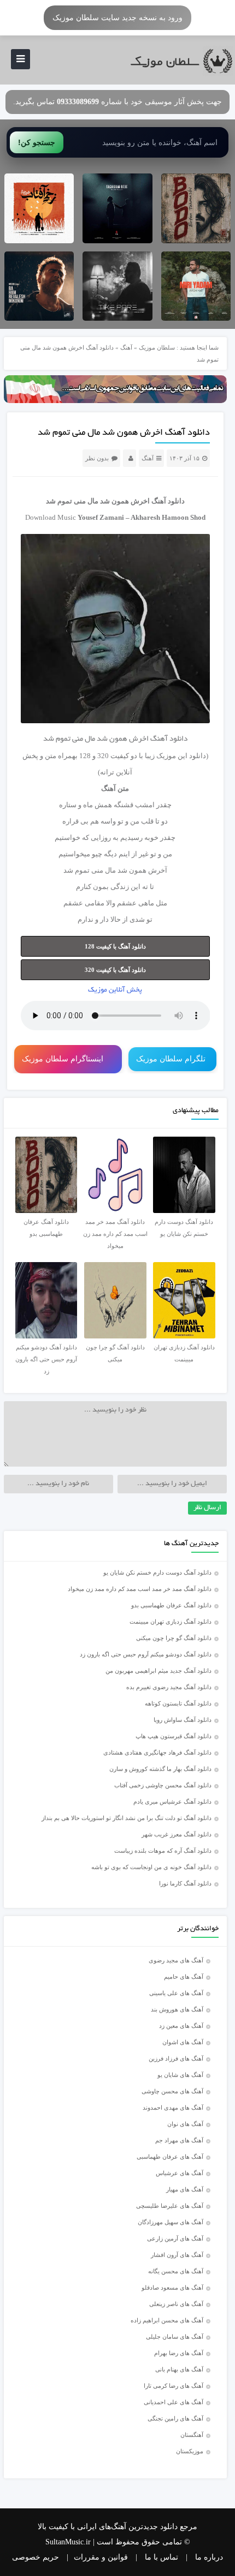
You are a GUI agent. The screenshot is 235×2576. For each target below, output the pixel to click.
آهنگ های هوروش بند (177, 2009)
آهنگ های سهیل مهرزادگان (171, 2222)
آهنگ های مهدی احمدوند (173, 2107)
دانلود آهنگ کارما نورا (185, 1883)
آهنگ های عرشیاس (180, 2173)
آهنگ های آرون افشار (177, 2255)
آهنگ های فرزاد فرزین (176, 2058)
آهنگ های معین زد (181, 2026)
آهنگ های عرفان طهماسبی (170, 2157)
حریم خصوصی (36, 2557)
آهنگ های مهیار (185, 2189)
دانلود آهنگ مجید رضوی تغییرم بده (169, 1687)
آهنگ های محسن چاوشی (172, 2091)
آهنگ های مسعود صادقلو (172, 2287)
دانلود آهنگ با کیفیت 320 (115, 970)
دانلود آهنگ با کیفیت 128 (115, 946)
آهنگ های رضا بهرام (179, 2353)
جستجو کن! (37, 142)
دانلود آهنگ (168, 501)
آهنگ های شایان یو (180, 2075)
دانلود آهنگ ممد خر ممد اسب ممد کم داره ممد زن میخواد (140, 1589)
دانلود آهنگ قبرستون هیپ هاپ (174, 1736)
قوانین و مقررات (101, 2557)
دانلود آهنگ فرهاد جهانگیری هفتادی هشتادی (157, 1752)
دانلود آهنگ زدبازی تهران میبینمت (171, 1622)
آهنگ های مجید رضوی (176, 1960)
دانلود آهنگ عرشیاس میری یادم (172, 1802)
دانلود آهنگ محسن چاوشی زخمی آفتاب (163, 1785)
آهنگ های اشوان (183, 2042)
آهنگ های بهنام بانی (179, 2369)
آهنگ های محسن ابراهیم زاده (167, 2320)
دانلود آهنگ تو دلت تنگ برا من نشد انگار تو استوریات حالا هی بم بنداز (127, 1818)
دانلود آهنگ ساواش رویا (183, 1720)
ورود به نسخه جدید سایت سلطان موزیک (117, 17)
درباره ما (209, 2557)
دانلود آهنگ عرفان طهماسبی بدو (171, 1605)
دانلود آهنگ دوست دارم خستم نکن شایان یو (157, 1572)
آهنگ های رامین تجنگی (175, 2418)
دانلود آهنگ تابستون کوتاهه (178, 1703)
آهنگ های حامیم (184, 1977)
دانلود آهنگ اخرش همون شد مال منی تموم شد (124, 433)
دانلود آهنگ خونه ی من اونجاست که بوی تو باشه (151, 1867)
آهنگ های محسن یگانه (176, 2271)
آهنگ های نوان (185, 2124)
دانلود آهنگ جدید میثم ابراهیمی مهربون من (158, 1671)
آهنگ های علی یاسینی (176, 1993)
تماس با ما (161, 2557)
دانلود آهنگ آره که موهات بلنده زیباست (163, 1851)
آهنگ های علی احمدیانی (174, 2402)
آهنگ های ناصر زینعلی (176, 2304)
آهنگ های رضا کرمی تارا (174, 2386)
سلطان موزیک (157, 347)
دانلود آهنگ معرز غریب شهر (177, 1834)
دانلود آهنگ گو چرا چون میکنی (174, 1638)
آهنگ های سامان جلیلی (175, 2337)
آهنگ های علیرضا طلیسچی (170, 2206)
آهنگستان (192, 2435)
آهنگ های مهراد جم (179, 2140)
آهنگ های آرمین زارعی (175, 2238)
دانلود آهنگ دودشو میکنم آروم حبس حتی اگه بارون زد (146, 1654)
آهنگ (126, 347)
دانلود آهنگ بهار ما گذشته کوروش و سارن (160, 1769)
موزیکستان (190, 2451)
